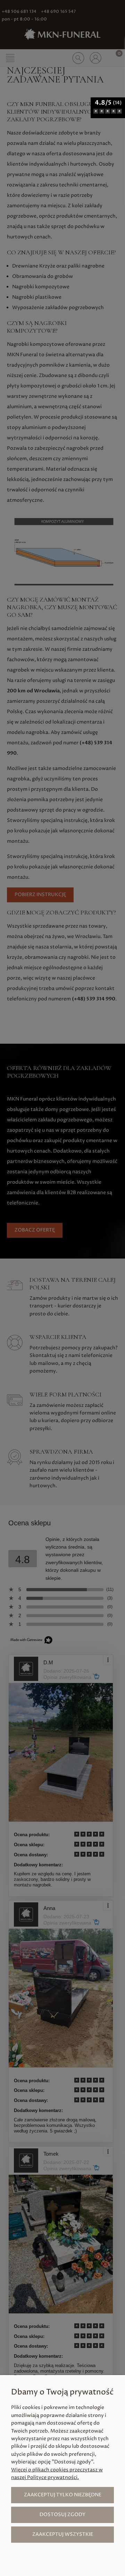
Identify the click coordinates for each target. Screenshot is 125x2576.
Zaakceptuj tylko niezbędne (63, 2495)
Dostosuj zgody (62, 2514)
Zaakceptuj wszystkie (63, 2534)
